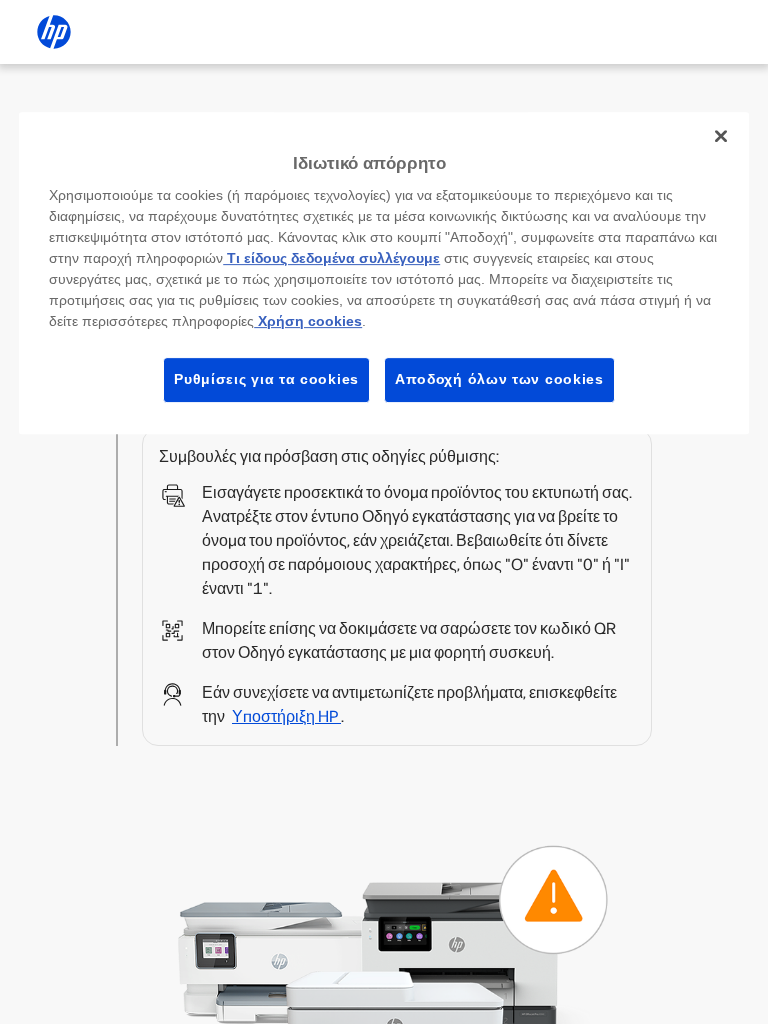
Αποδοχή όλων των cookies (499, 379)
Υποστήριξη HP (286, 716)
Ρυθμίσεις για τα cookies (266, 379)
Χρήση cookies (308, 321)
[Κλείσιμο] (721, 136)
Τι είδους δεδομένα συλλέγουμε (331, 258)
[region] (384, 273)
